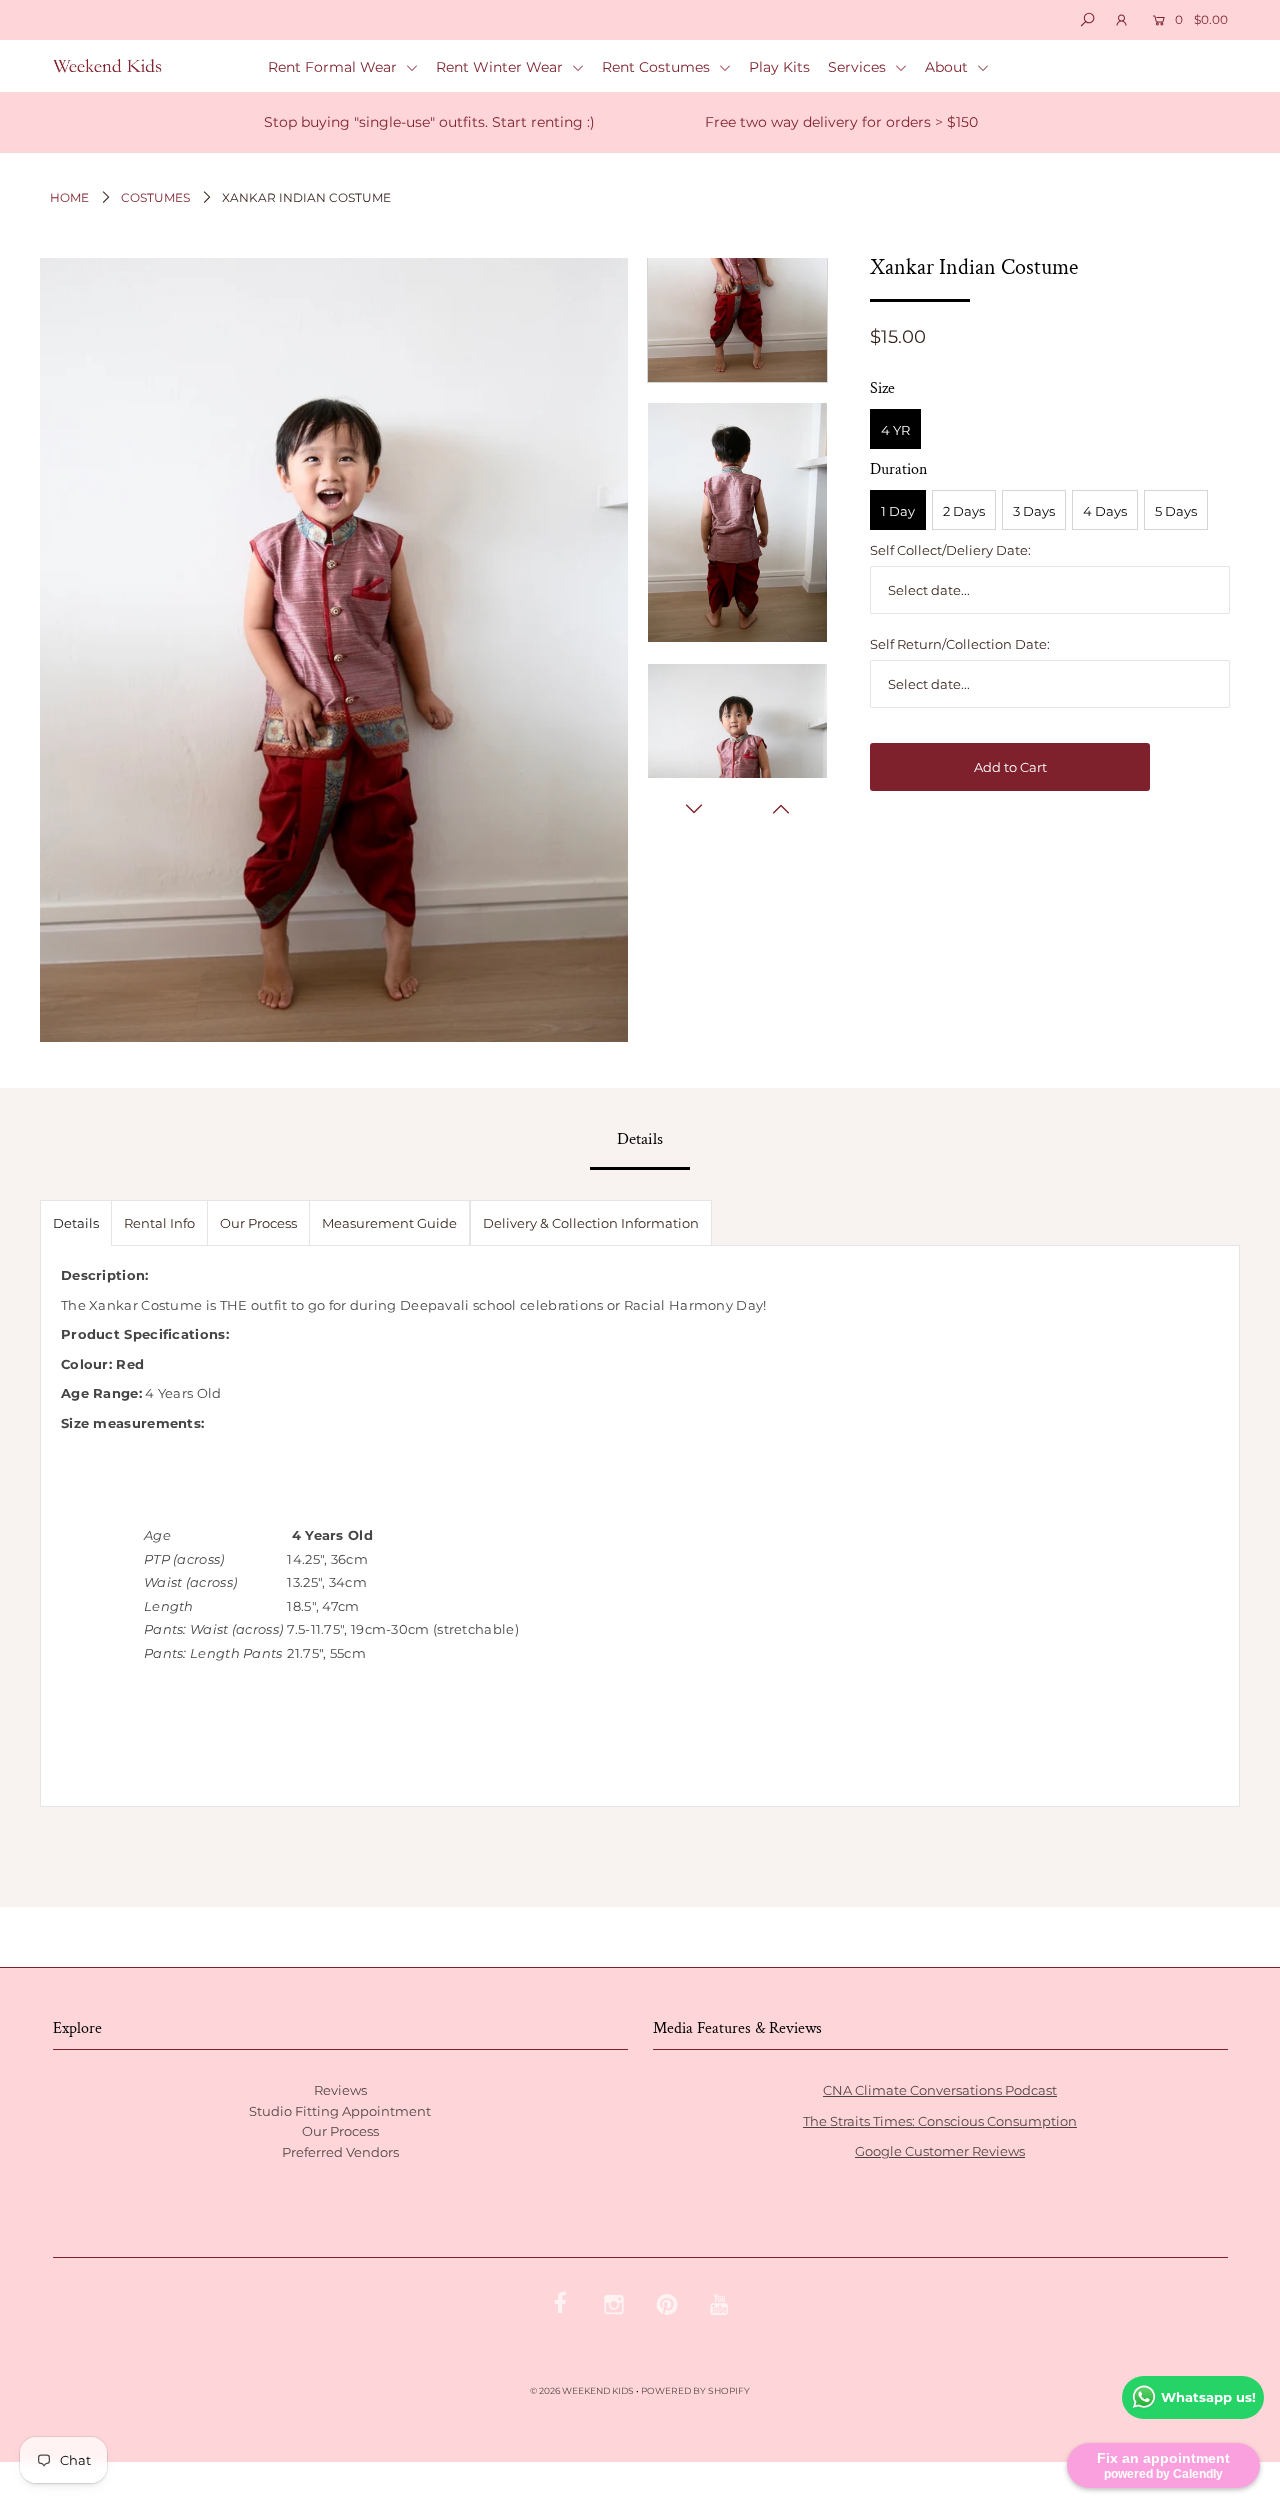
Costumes (155, 197)
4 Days (1105, 511)
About (948, 67)
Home (69, 197)
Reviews (340, 2090)
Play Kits (779, 67)
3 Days (1034, 511)
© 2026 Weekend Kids (582, 2390)
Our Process (258, 1223)
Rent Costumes (658, 67)
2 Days (964, 511)
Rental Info (159, 1223)
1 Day (898, 511)
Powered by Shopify (695, 2390)
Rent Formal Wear (334, 67)
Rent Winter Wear (501, 67)
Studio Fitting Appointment (340, 2111)
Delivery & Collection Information (591, 1223)
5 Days (1176, 511)
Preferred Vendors (340, 2152)
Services (859, 67)
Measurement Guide (389, 1223)
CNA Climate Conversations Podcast (940, 2090)
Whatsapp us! (1208, 2397)
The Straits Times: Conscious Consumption (940, 2121)
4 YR (895, 430)
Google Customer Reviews (940, 2151)
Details (76, 1223)
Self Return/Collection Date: (960, 644)
